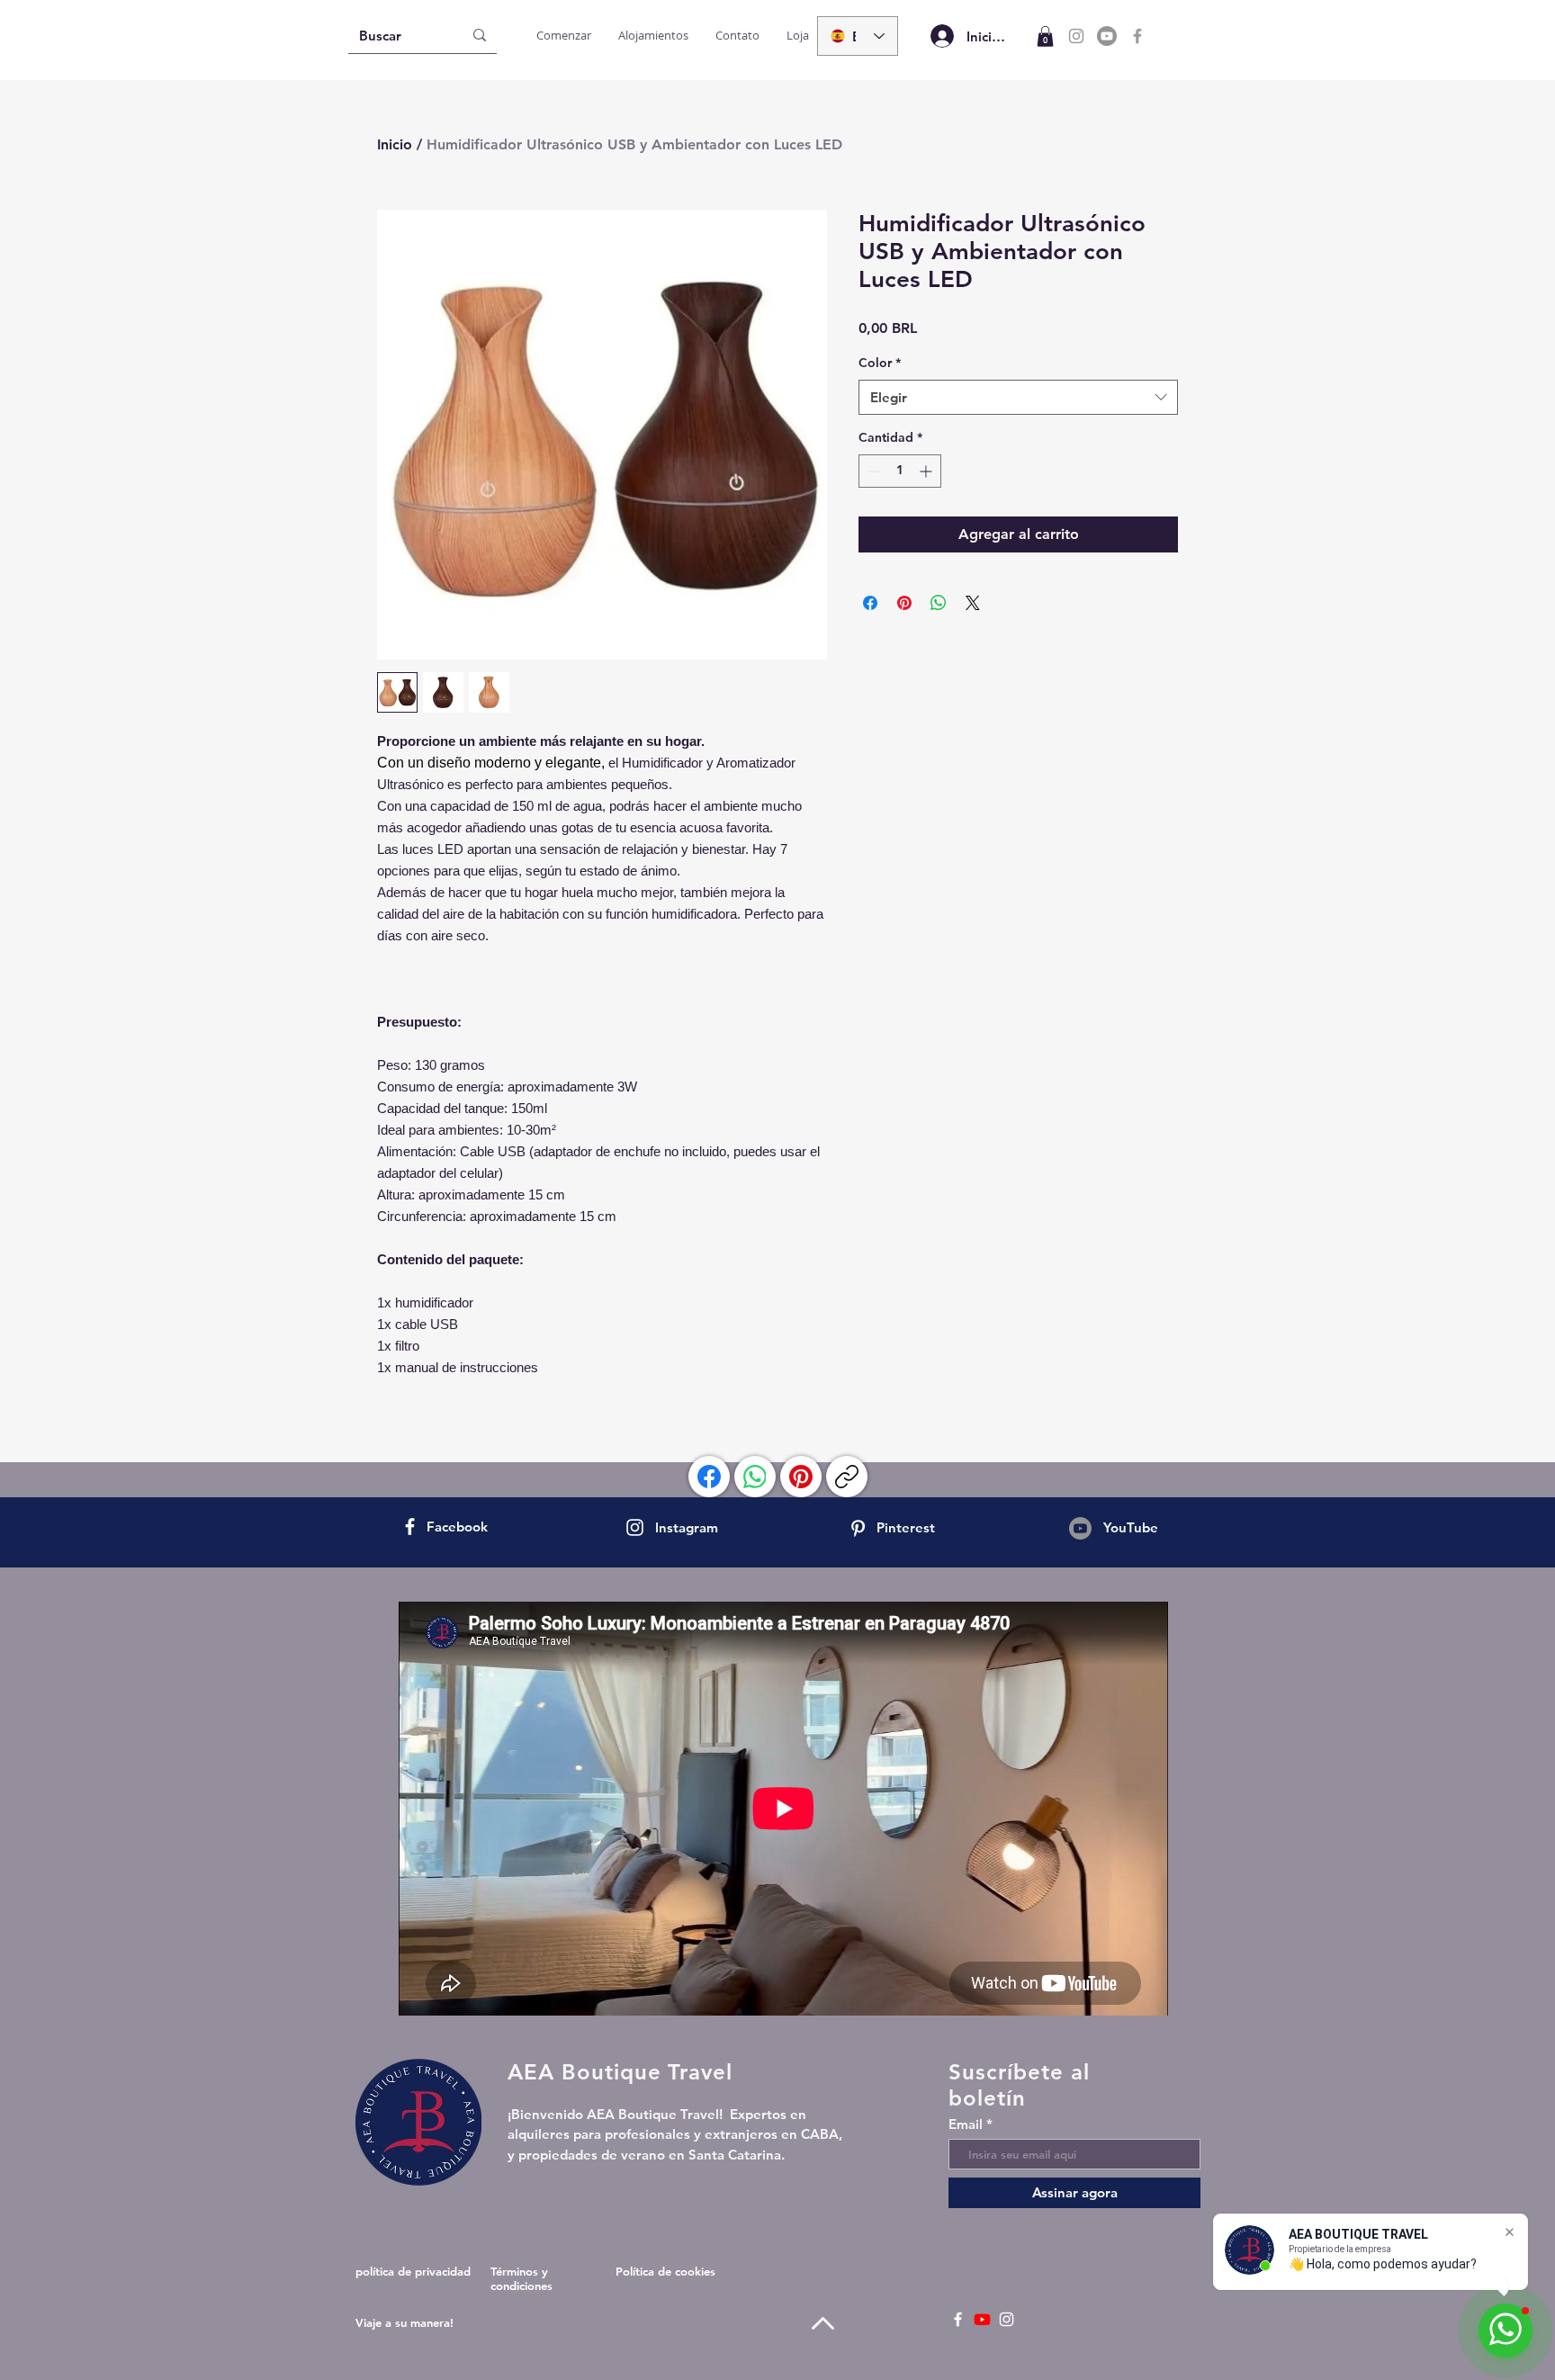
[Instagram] (1076, 36)
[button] (1045, 36)
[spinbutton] (900, 471)
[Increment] (927, 471)
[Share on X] (973, 603)
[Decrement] (872, 471)
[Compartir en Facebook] (870, 603)
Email (966, 2124)
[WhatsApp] (755, 1477)
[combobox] (1018, 397)
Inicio (395, 144)
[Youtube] (1107, 36)
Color (880, 363)
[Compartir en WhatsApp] (939, 603)
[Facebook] (1137, 36)
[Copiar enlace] (847, 1477)
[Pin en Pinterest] (904, 603)
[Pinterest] (801, 1477)
